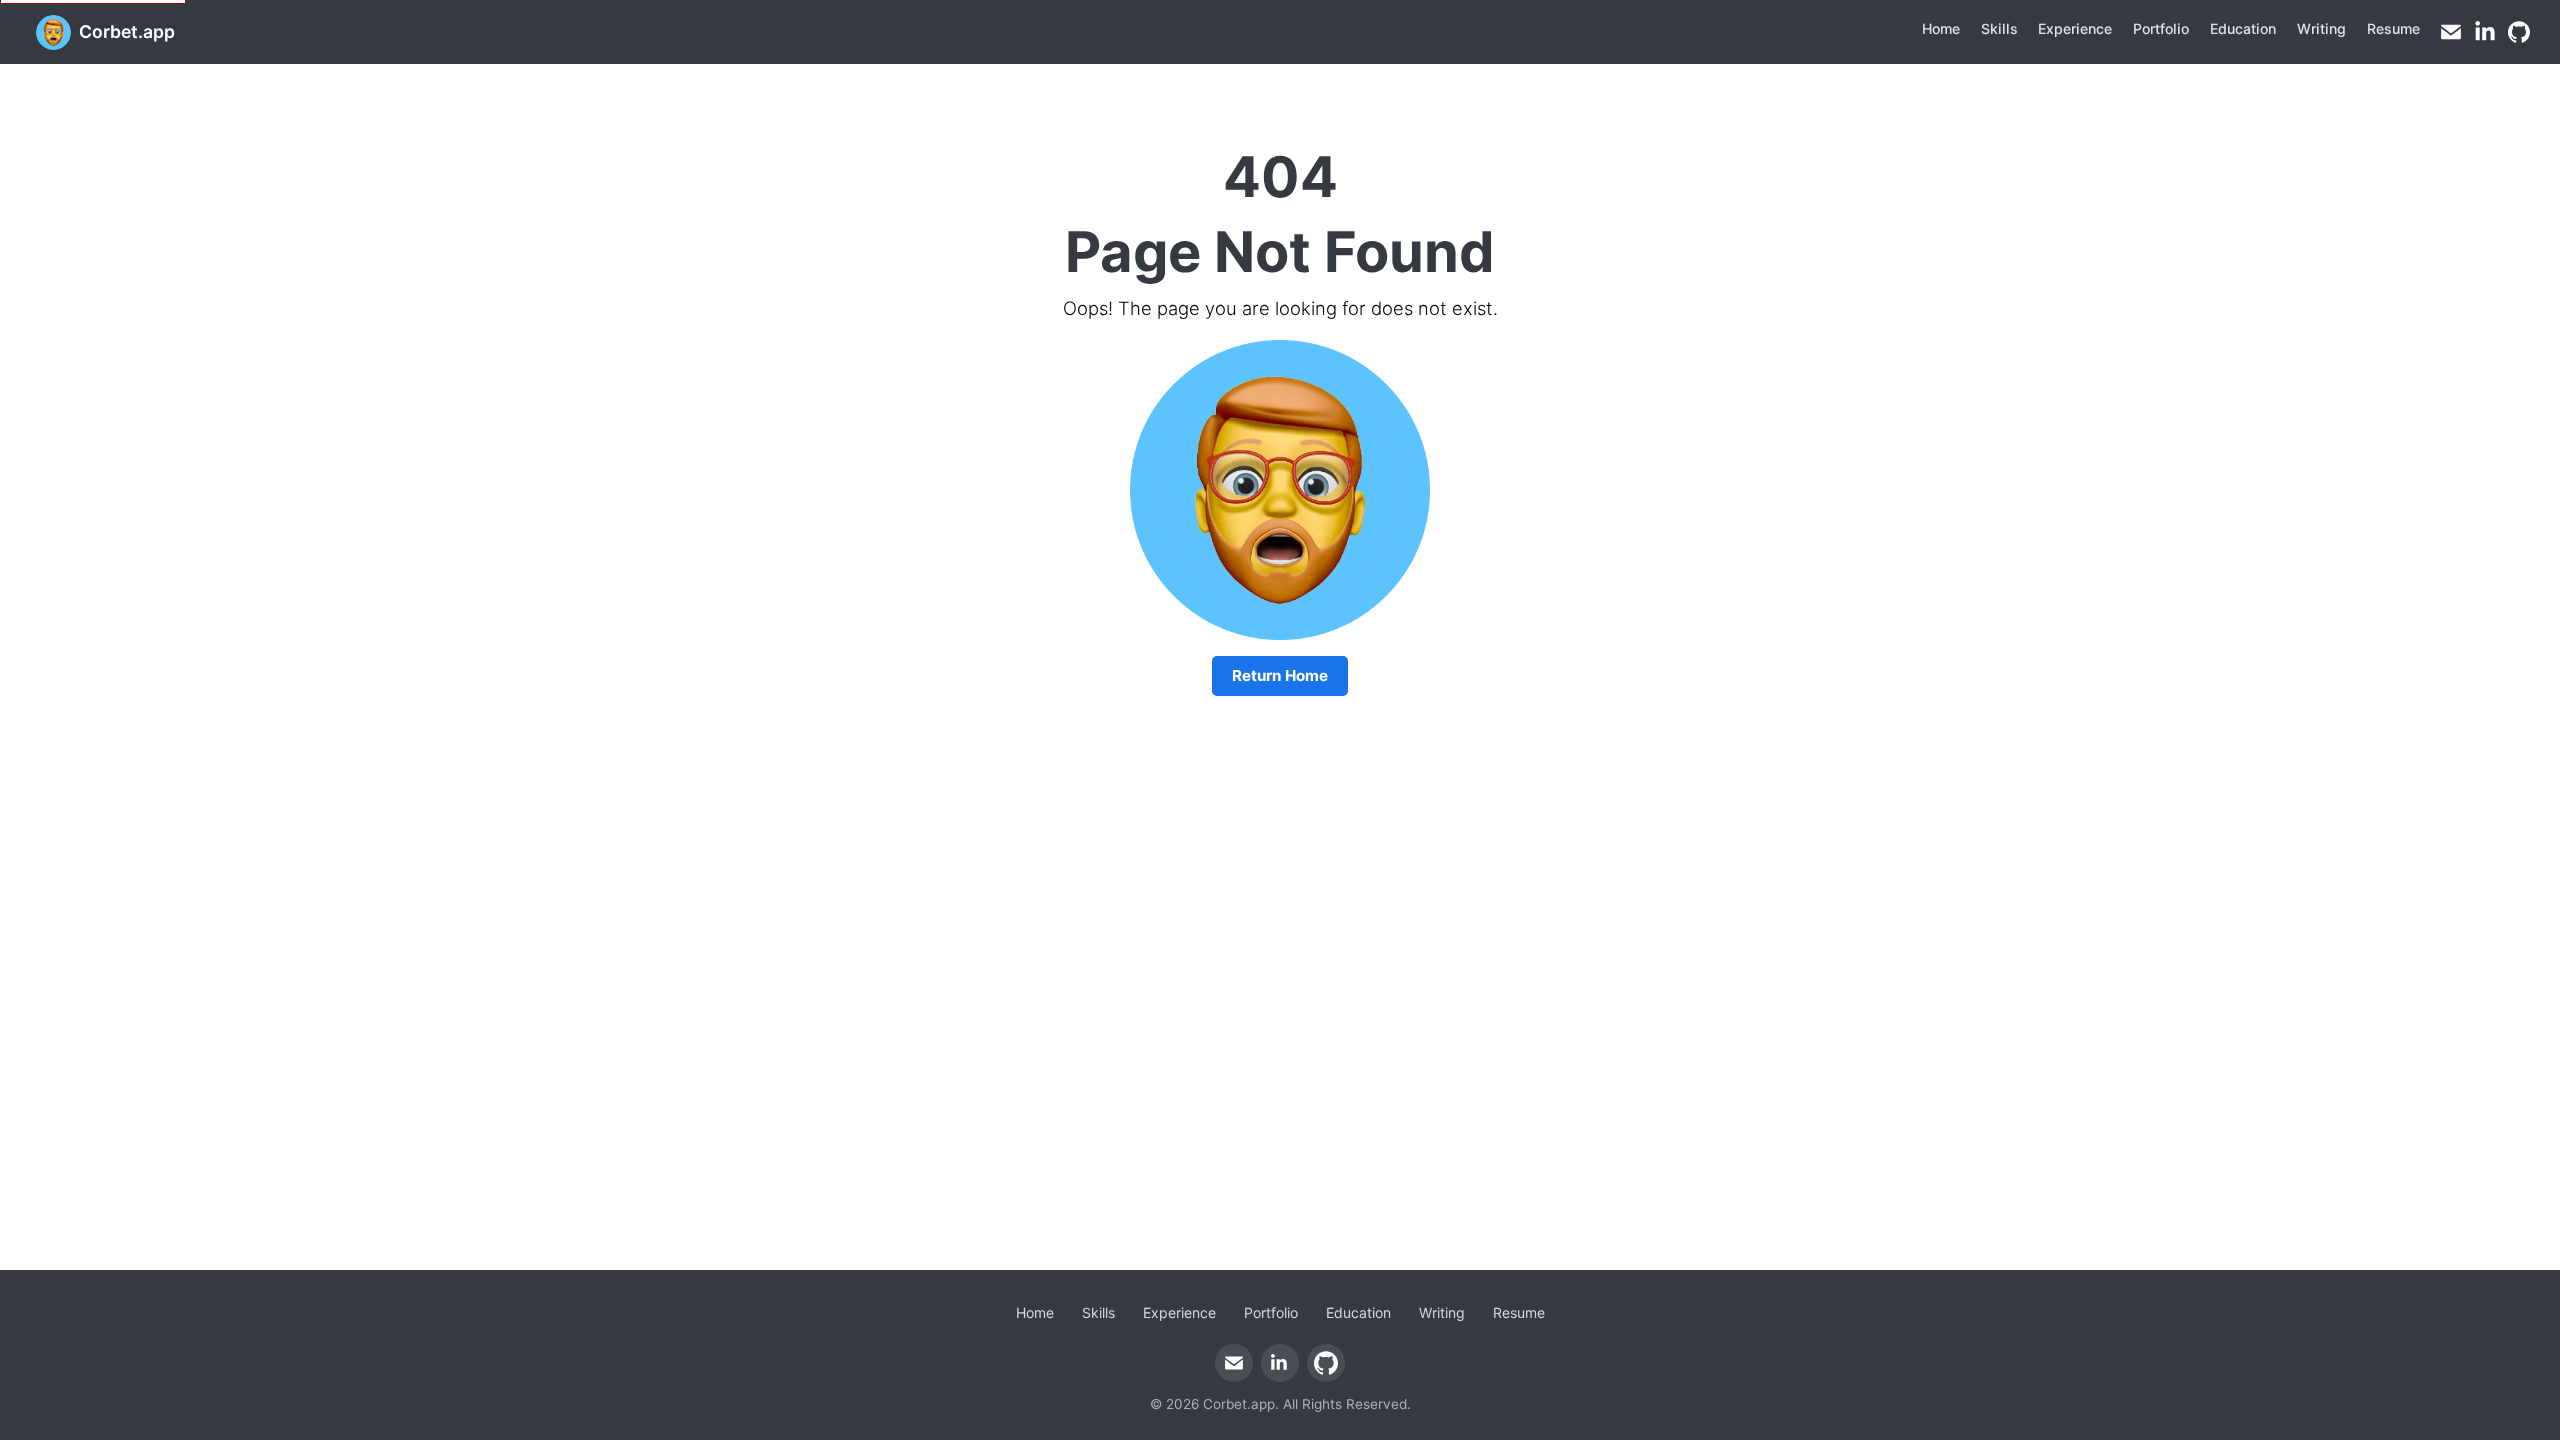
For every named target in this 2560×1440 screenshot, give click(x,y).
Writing (2321, 28)
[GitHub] (2519, 32)
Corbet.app (127, 31)
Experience (2075, 28)
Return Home (1280, 675)
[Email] (2451, 32)
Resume (2393, 28)
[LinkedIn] (2485, 32)
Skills (1999, 28)
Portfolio (2161, 28)
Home (1941, 28)
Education (2243, 28)
